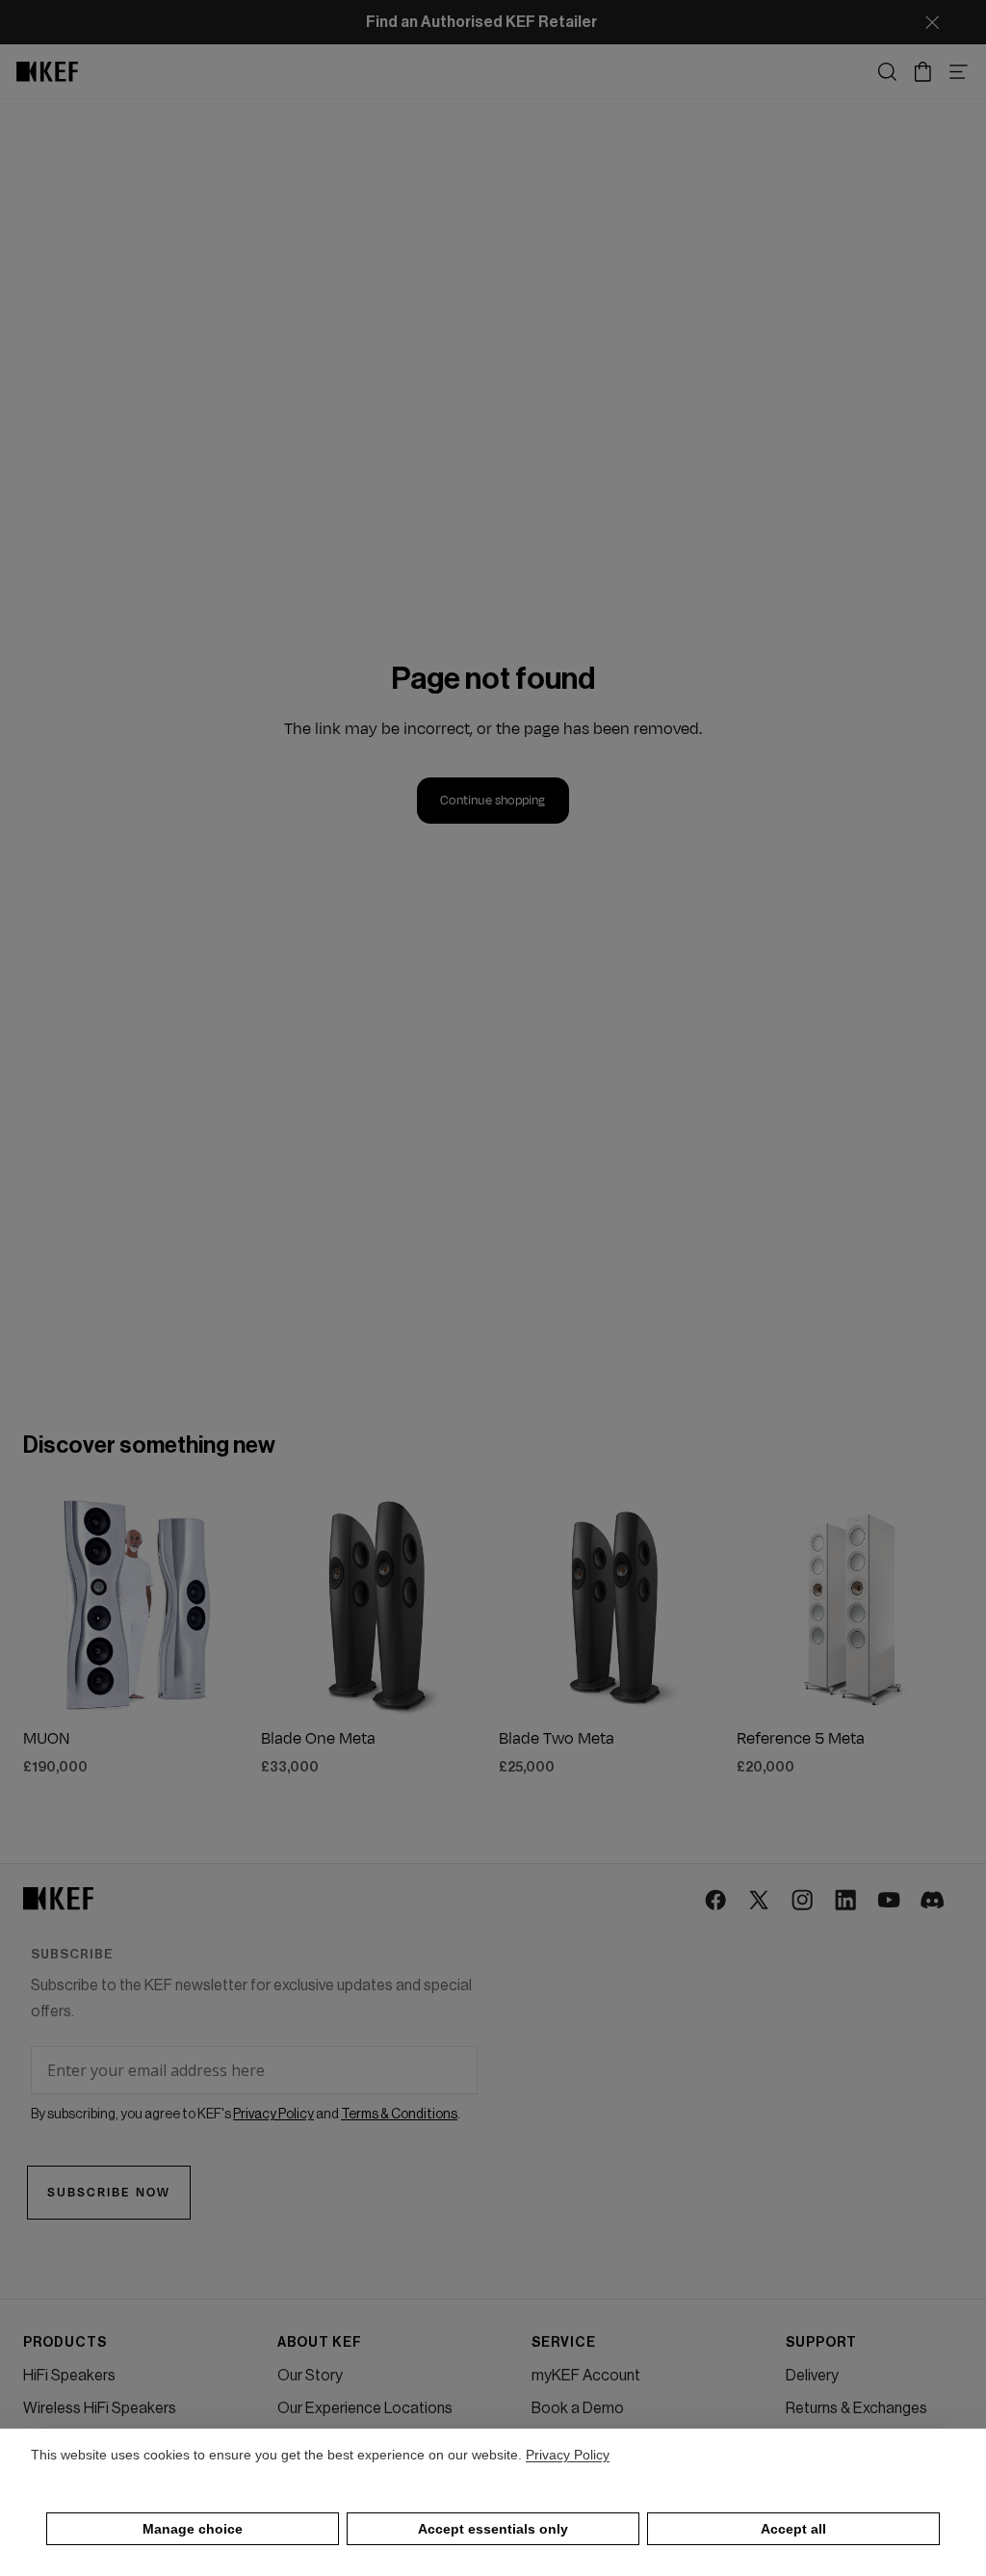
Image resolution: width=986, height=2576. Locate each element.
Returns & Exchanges (856, 2408)
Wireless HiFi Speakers (100, 2408)
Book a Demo (578, 2408)
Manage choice (193, 2529)
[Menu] (959, 72)
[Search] (887, 72)
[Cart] (923, 72)
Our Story (310, 2376)
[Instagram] (804, 1901)
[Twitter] (760, 1901)
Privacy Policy (568, 2455)
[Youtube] (890, 1901)
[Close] (932, 22)
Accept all (793, 2529)
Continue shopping (493, 801)
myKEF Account (586, 2376)
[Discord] (934, 1901)
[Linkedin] (847, 1901)
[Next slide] (228, 1605)
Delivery (812, 2376)
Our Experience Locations (365, 2408)
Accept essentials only (493, 2529)
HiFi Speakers (69, 2376)
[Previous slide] (44, 1605)
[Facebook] (717, 1901)
